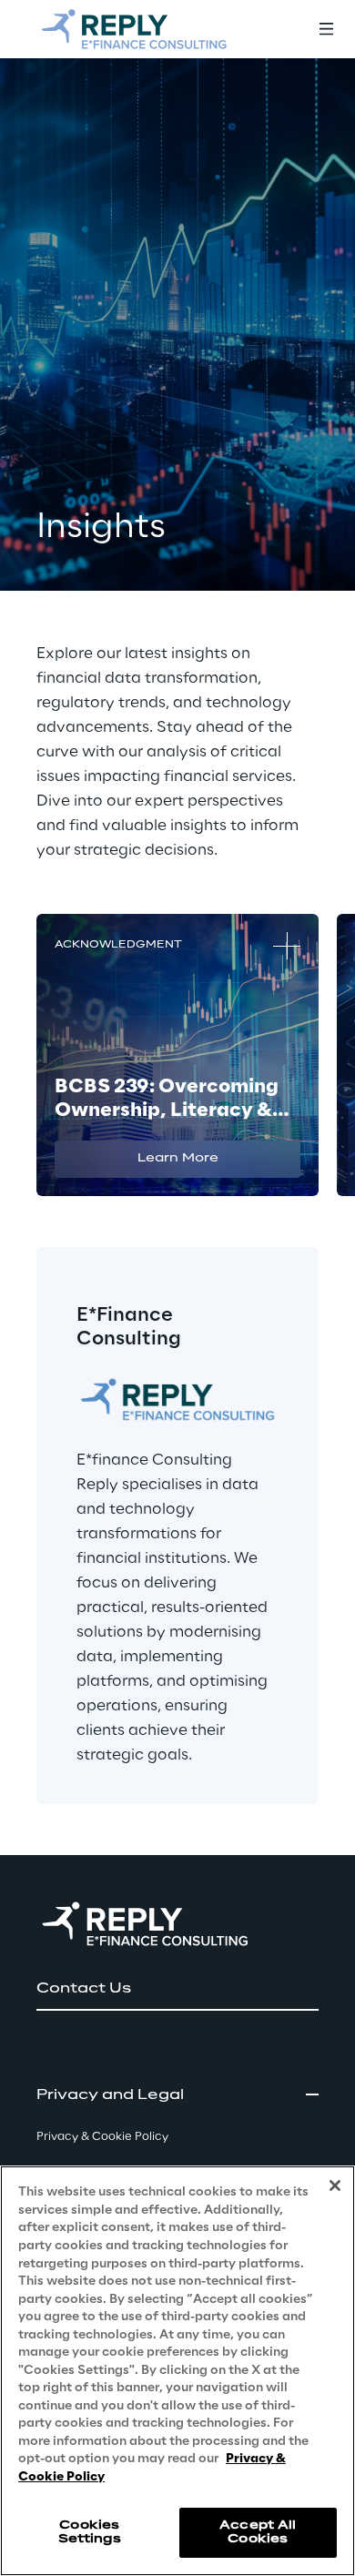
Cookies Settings (90, 2532)
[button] (177, 1159)
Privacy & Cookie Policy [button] (102, 2137)
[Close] (335, 2186)
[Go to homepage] (134, 29)
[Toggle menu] (326, 29)
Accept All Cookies (258, 2532)
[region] (177, 2371)
